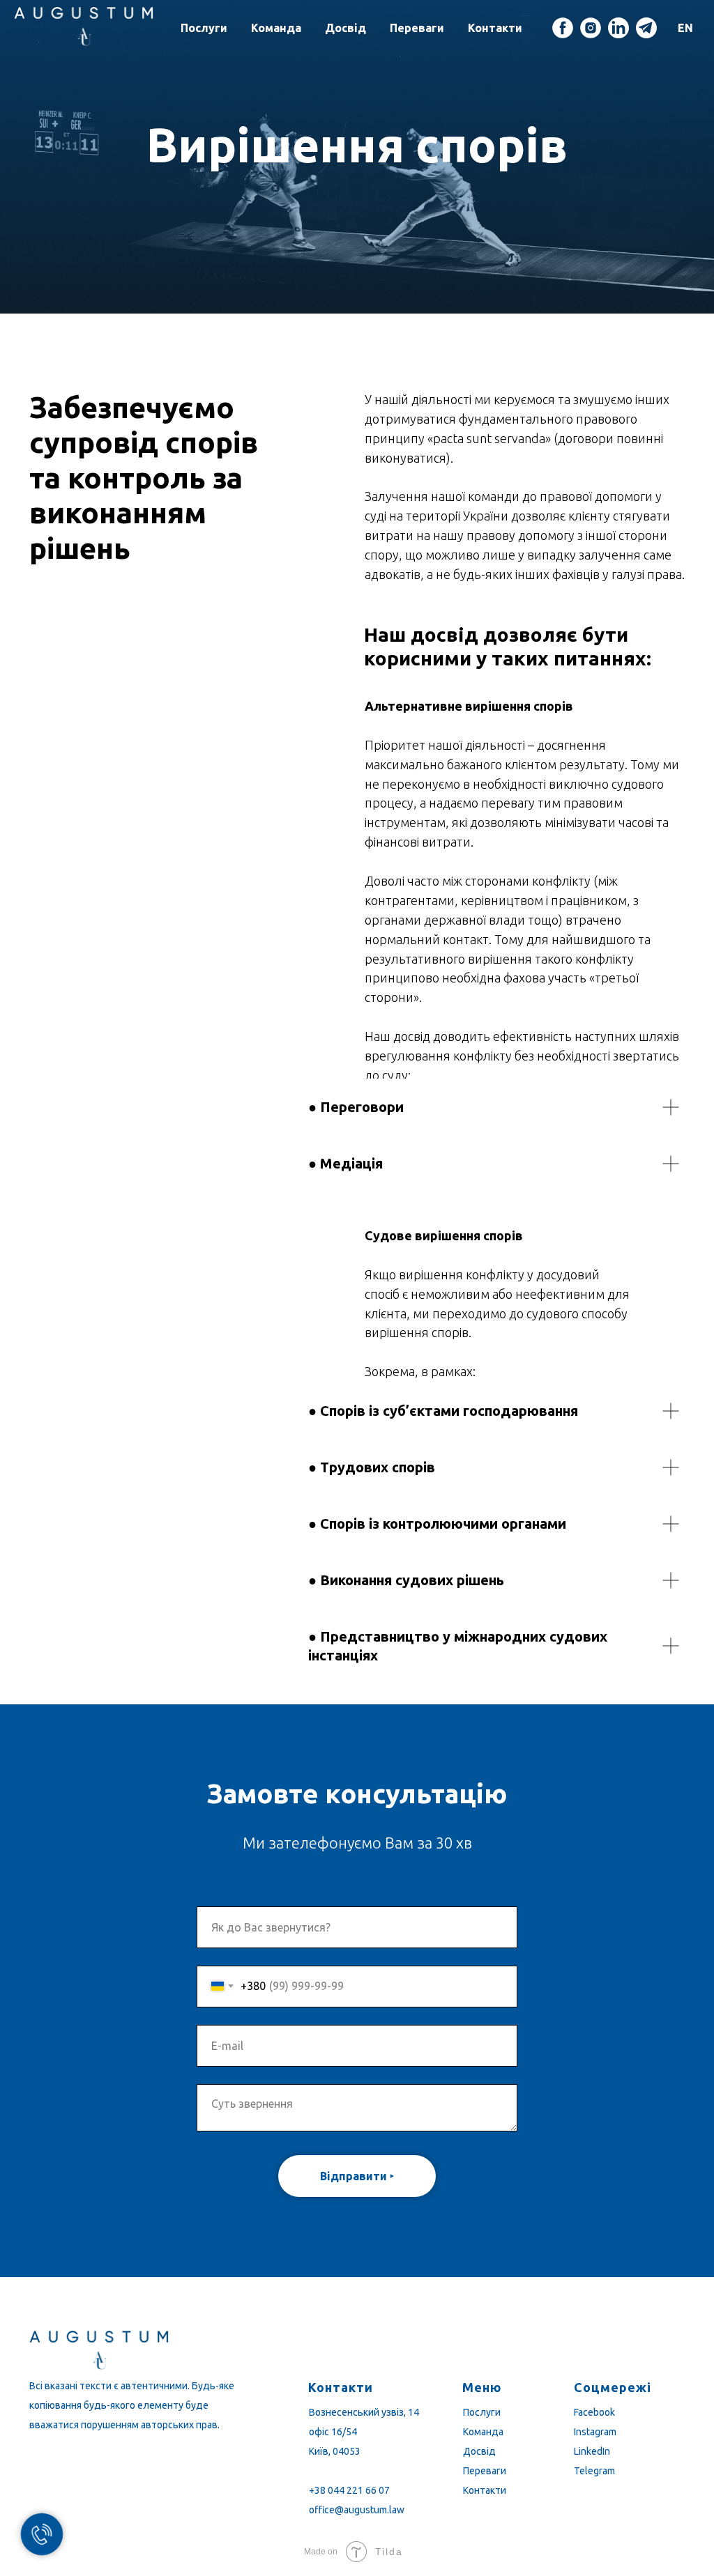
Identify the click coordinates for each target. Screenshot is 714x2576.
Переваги (417, 28)
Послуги (204, 28)
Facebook (594, 2412)
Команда (276, 28)
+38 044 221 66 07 (349, 2490)
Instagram (595, 2432)
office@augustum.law (357, 2510)
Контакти (495, 28)
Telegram (594, 2471)
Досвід (345, 28)
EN (685, 28)
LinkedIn (592, 2451)
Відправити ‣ (357, 2176)
